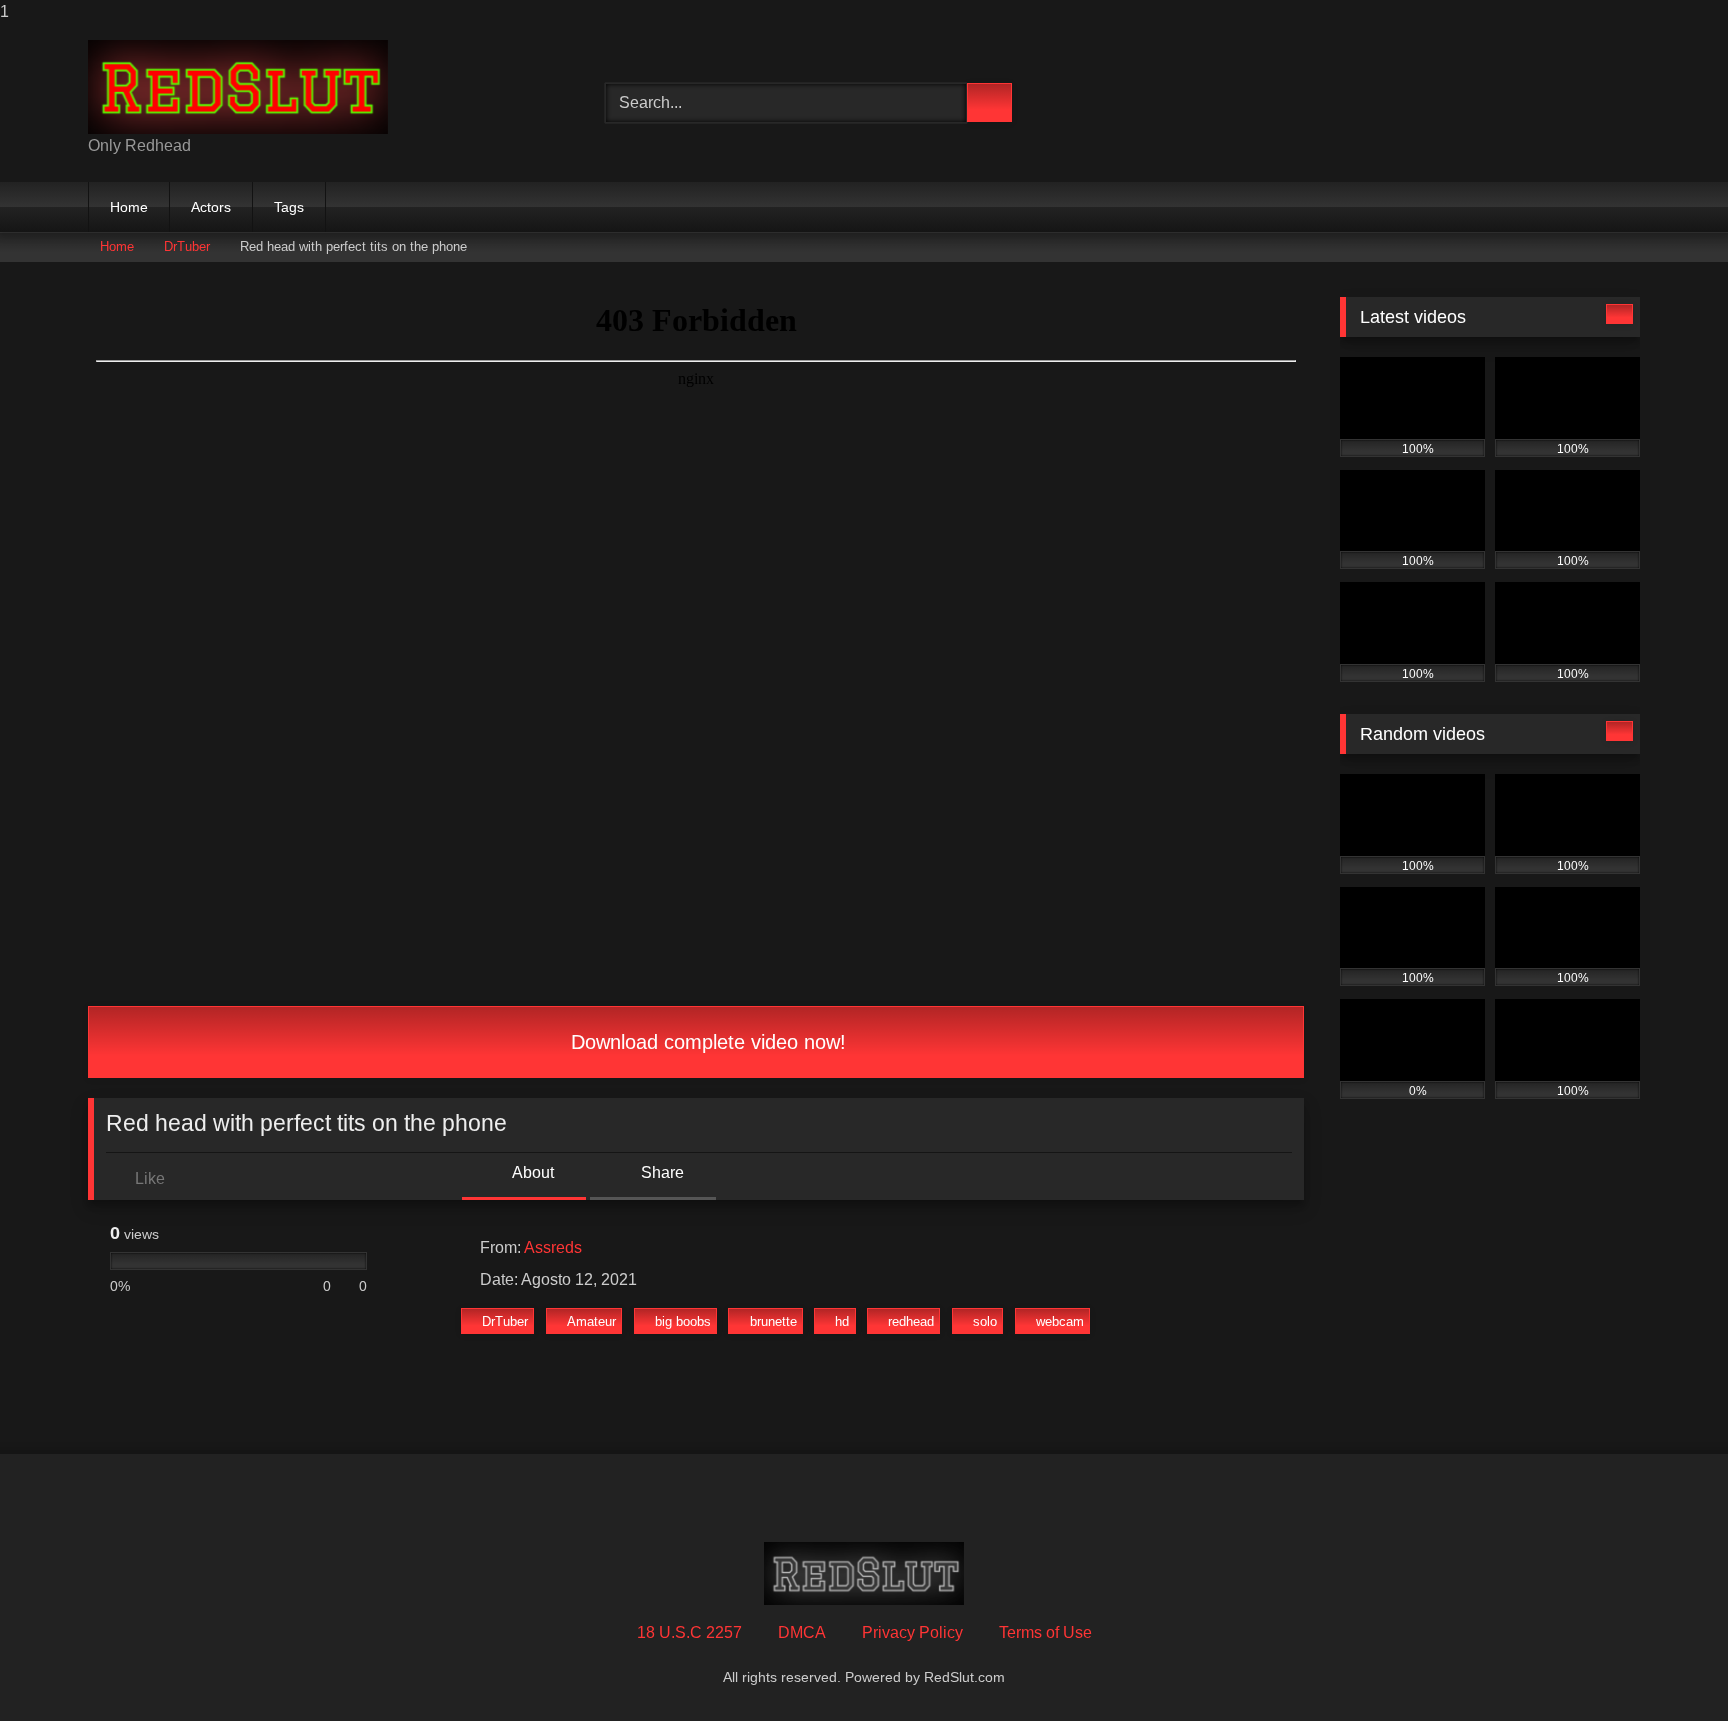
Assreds (553, 1247)
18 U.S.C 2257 (689, 1632)
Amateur (591, 1321)
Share (660, 1172)
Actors (211, 207)
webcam (1060, 1321)
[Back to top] (1668, 1665)
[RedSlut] (238, 87)
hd (842, 1321)
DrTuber (187, 246)
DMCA (802, 1632)
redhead (911, 1321)
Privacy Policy (912, 1632)
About (531, 1172)
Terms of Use (1045, 1632)
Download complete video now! (705, 1042)
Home (129, 207)
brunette (773, 1321)
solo (985, 1321)
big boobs (683, 1321)
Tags (289, 207)
